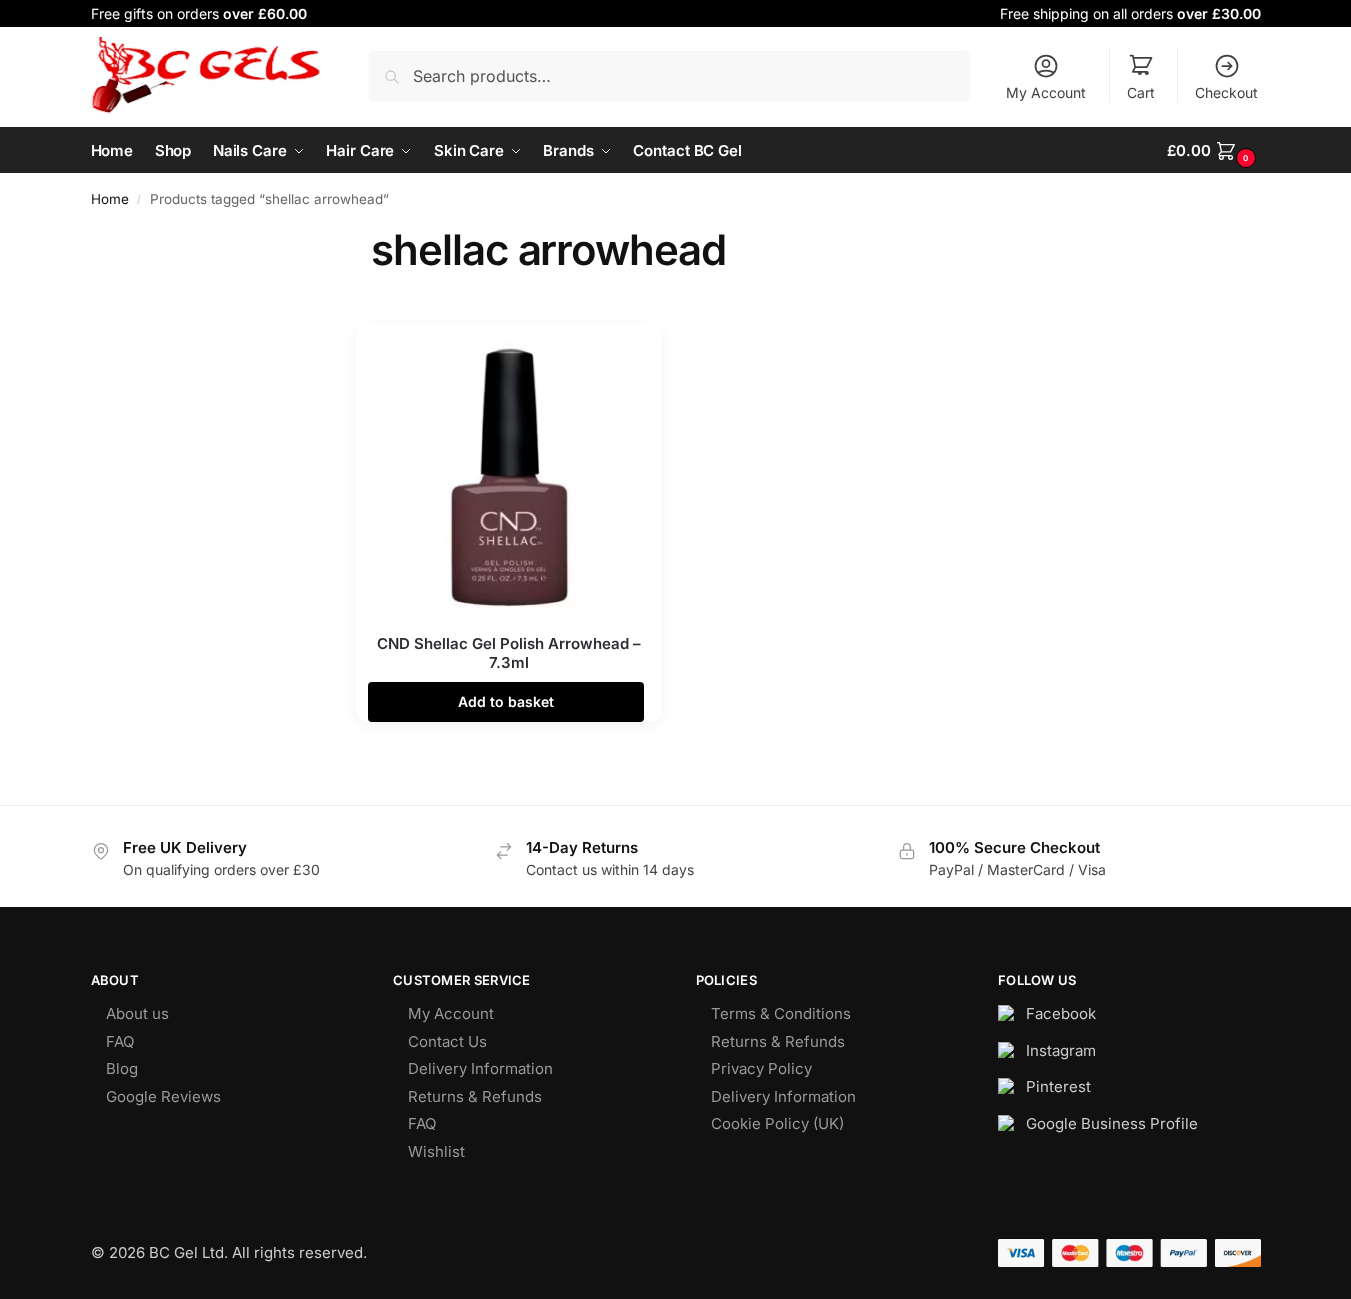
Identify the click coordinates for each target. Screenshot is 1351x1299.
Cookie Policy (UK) (777, 1123)
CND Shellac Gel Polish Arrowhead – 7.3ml (509, 653)
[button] (1213, 150)
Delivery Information (480, 1068)
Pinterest (1058, 1086)
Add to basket (506, 701)
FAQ (120, 1041)
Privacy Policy (761, 1068)
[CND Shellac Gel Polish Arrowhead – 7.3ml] (509, 477)
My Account (1046, 92)
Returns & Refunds (475, 1096)
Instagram (1061, 1050)
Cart (1141, 92)
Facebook (1061, 1013)
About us (137, 1013)
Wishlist (436, 1151)
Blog (122, 1068)
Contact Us (447, 1041)
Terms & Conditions (781, 1013)
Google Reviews (163, 1096)
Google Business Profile (1112, 1123)
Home (110, 199)
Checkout (1226, 92)
